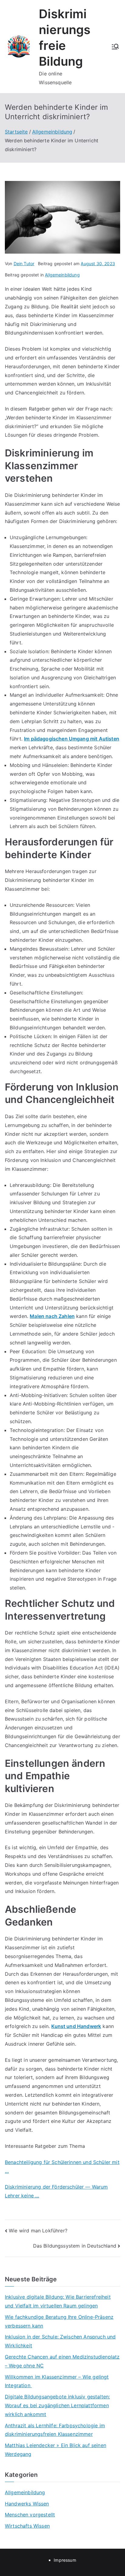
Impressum (65, 2560)
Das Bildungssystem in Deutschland (75, 2246)
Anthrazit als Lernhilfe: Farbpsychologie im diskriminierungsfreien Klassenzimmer (55, 2430)
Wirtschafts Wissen (27, 2526)
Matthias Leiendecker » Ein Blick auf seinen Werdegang (56, 2450)
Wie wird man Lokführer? (38, 2231)
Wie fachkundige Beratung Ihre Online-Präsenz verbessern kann (59, 2321)
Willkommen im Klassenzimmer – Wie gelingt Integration (57, 2381)
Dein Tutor (24, 263)
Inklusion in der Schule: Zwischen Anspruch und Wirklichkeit (60, 2341)
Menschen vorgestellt (30, 2515)
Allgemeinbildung (62, 275)
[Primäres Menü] (115, 47)
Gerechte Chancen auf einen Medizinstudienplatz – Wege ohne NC (62, 2361)
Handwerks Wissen (27, 2504)
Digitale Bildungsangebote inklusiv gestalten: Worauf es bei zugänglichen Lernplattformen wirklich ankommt (57, 2405)
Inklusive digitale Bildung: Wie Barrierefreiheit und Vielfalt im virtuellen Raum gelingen (58, 2301)
